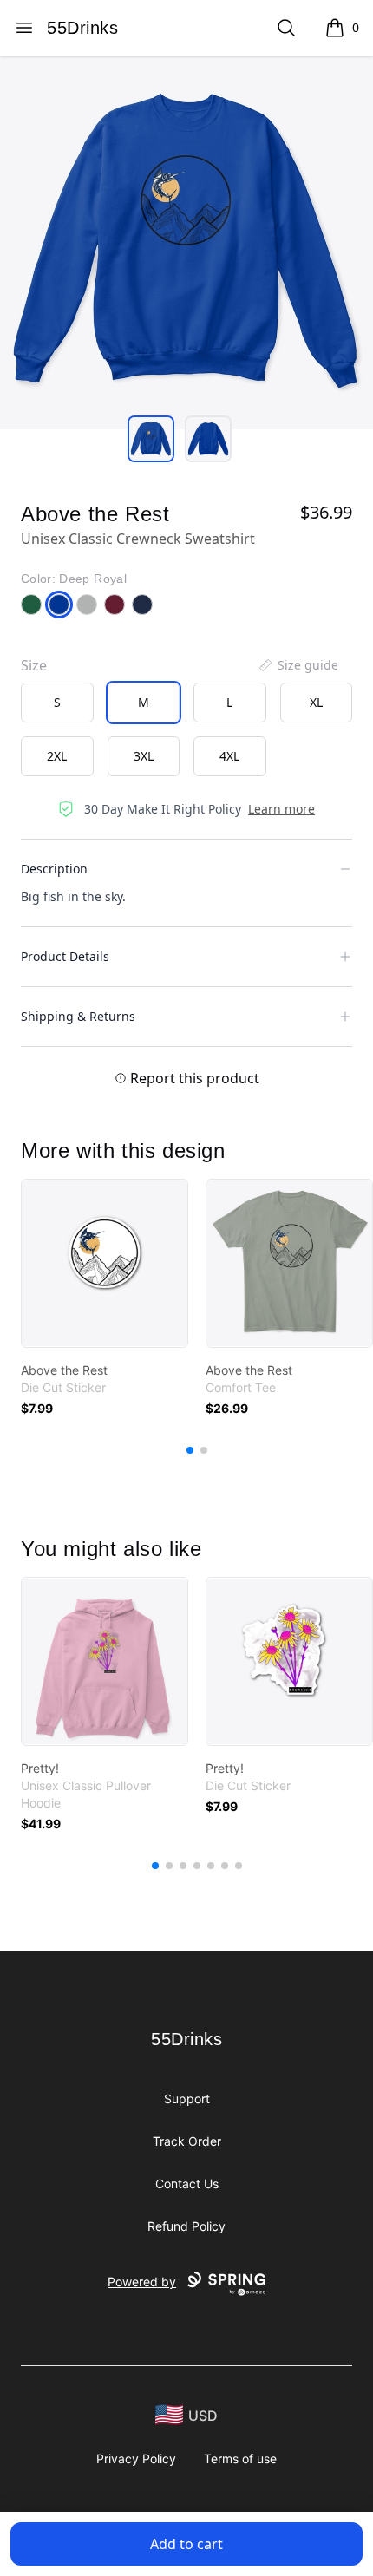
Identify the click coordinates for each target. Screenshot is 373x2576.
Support (187, 2099)
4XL (229, 756)
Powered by (142, 2282)
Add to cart (186, 2544)
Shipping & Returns (78, 1016)
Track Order (187, 2141)
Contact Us (187, 2184)
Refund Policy (186, 2226)
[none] (298, 665)
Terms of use (240, 2458)
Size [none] (34, 665)
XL (316, 702)
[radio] (57, 703)
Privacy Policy (136, 2458)
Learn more (281, 809)
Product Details (65, 956)
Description (54, 869)
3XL (144, 756)
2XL (57, 756)
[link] (105, 1263)
